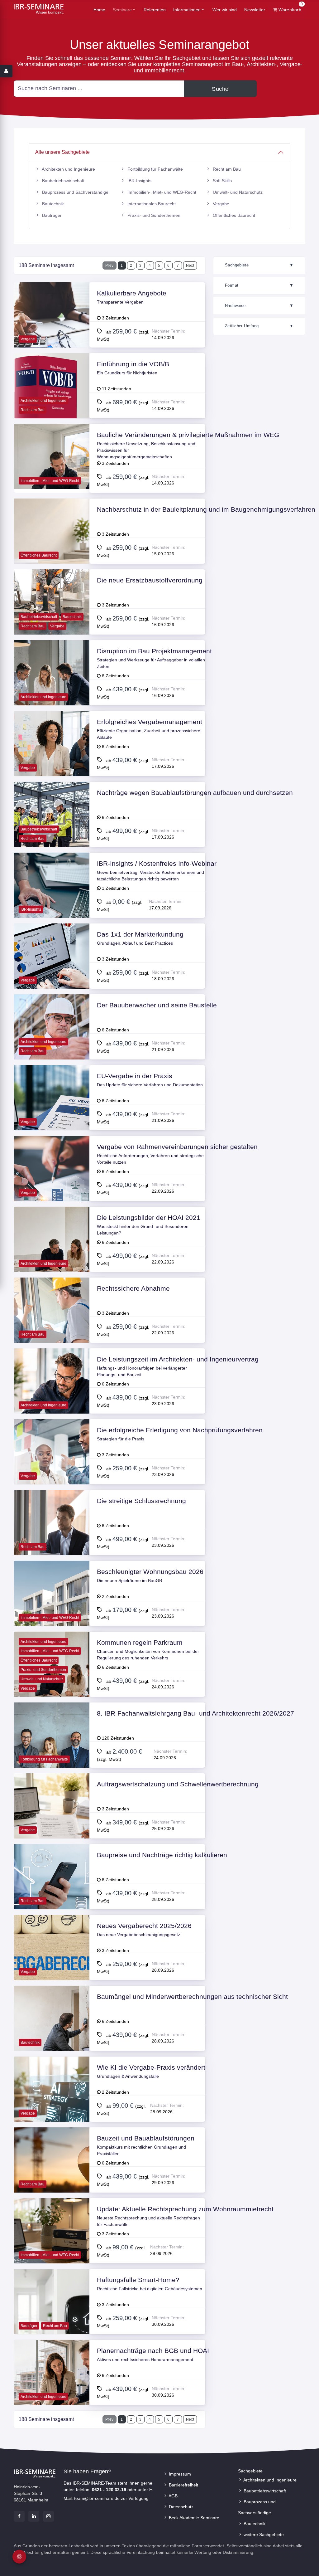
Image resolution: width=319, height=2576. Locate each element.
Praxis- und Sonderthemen (153, 215)
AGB (173, 2496)
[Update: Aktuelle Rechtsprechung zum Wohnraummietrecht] (52, 2248)
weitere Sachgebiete (263, 2535)
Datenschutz (181, 2507)
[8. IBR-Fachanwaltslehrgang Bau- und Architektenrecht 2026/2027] (52, 1752)
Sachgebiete (259, 265)
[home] (39, 9)
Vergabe (220, 204)
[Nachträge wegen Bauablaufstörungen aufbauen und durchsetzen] (52, 832)
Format (259, 285)
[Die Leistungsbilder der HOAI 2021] (52, 1257)
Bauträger (51, 215)
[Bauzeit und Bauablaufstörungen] (52, 2177)
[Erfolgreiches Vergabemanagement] (52, 761)
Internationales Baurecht (151, 204)
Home (99, 10)
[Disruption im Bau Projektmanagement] (52, 690)
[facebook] (19, 2516)
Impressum (179, 2474)
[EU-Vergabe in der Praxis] (52, 1115)
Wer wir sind (225, 10)
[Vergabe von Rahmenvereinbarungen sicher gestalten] (52, 1186)
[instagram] (48, 2516)
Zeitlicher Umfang (259, 326)
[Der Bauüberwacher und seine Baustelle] (52, 1044)
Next (190, 265)
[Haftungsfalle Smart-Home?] (52, 2319)
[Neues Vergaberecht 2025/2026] (52, 1965)
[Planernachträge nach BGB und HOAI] (52, 2390)
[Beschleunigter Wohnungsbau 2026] (52, 1611)
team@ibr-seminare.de (97, 2498)
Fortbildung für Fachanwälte (155, 169)
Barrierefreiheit (183, 2485)
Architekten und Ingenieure (68, 169)
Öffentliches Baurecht (233, 215)
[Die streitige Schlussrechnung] (52, 1540)
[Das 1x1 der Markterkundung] (52, 973)
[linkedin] (34, 2516)
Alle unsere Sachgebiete (62, 152)
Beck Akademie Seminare (193, 2518)
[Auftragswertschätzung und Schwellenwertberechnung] (52, 1823)
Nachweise (259, 306)
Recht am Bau (226, 169)
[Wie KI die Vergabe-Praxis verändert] (52, 2106)
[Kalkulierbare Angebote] (52, 332)
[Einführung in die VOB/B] (52, 403)
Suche (220, 89)
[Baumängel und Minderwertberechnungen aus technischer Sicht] (52, 2036)
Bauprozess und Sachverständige (75, 192)
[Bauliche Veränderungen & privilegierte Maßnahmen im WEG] (52, 474)
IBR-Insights (139, 181)
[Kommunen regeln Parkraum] (52, 1682)
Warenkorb (290, 8)
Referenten (155, 10)
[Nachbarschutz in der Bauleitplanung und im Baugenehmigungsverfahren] (52, 548)
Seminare (122, 10)
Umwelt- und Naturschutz (237, 192)
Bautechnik (52, 204)
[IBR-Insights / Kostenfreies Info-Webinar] (52, 903)
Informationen (187, 10)
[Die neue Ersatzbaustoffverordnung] (52, 619)
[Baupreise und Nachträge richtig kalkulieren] (52, 1894)
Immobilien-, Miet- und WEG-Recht (161, 192)
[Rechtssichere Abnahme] (52, 1327)
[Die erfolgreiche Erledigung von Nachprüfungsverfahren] (52, 1469)
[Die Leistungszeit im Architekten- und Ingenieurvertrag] (52, 1398)
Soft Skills (222, 181)
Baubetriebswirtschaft (63, 181)
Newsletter (255, 10)
